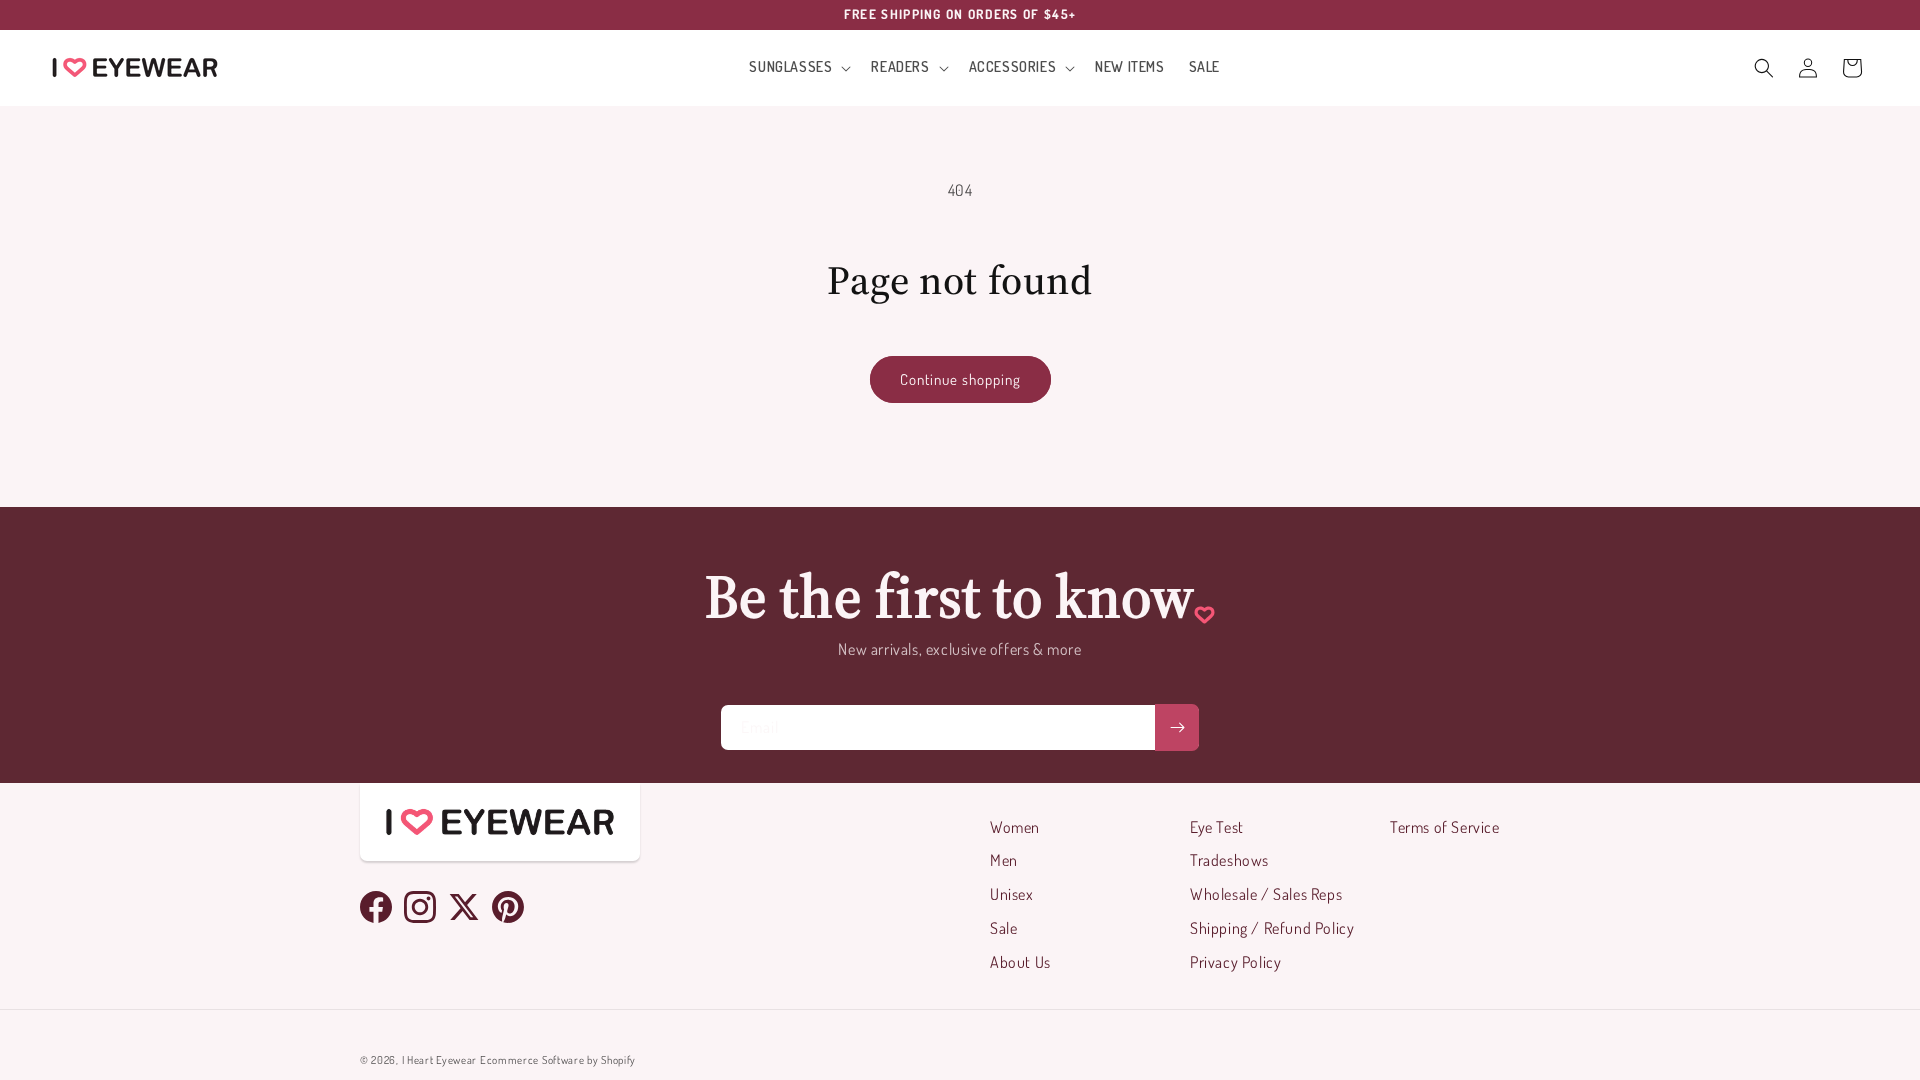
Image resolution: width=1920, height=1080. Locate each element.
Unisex (1012, 894)
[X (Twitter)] (464, 907)
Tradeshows (1229, 860)
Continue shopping (960, 379)
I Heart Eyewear (440, 1060)
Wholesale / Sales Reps (1266, 894)
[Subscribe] (1177, 727)
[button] (798, 67)
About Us (1020, 962)
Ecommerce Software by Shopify (558, 1060)
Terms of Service (1445, 827)
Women (1015, 827)
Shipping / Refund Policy (1272, 928)
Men (1004, 860)
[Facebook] (376, 907)
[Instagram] (420, 907)
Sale (1003, 928)
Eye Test (1217, 827)
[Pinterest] (508, 907)
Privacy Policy (1235, 962)
